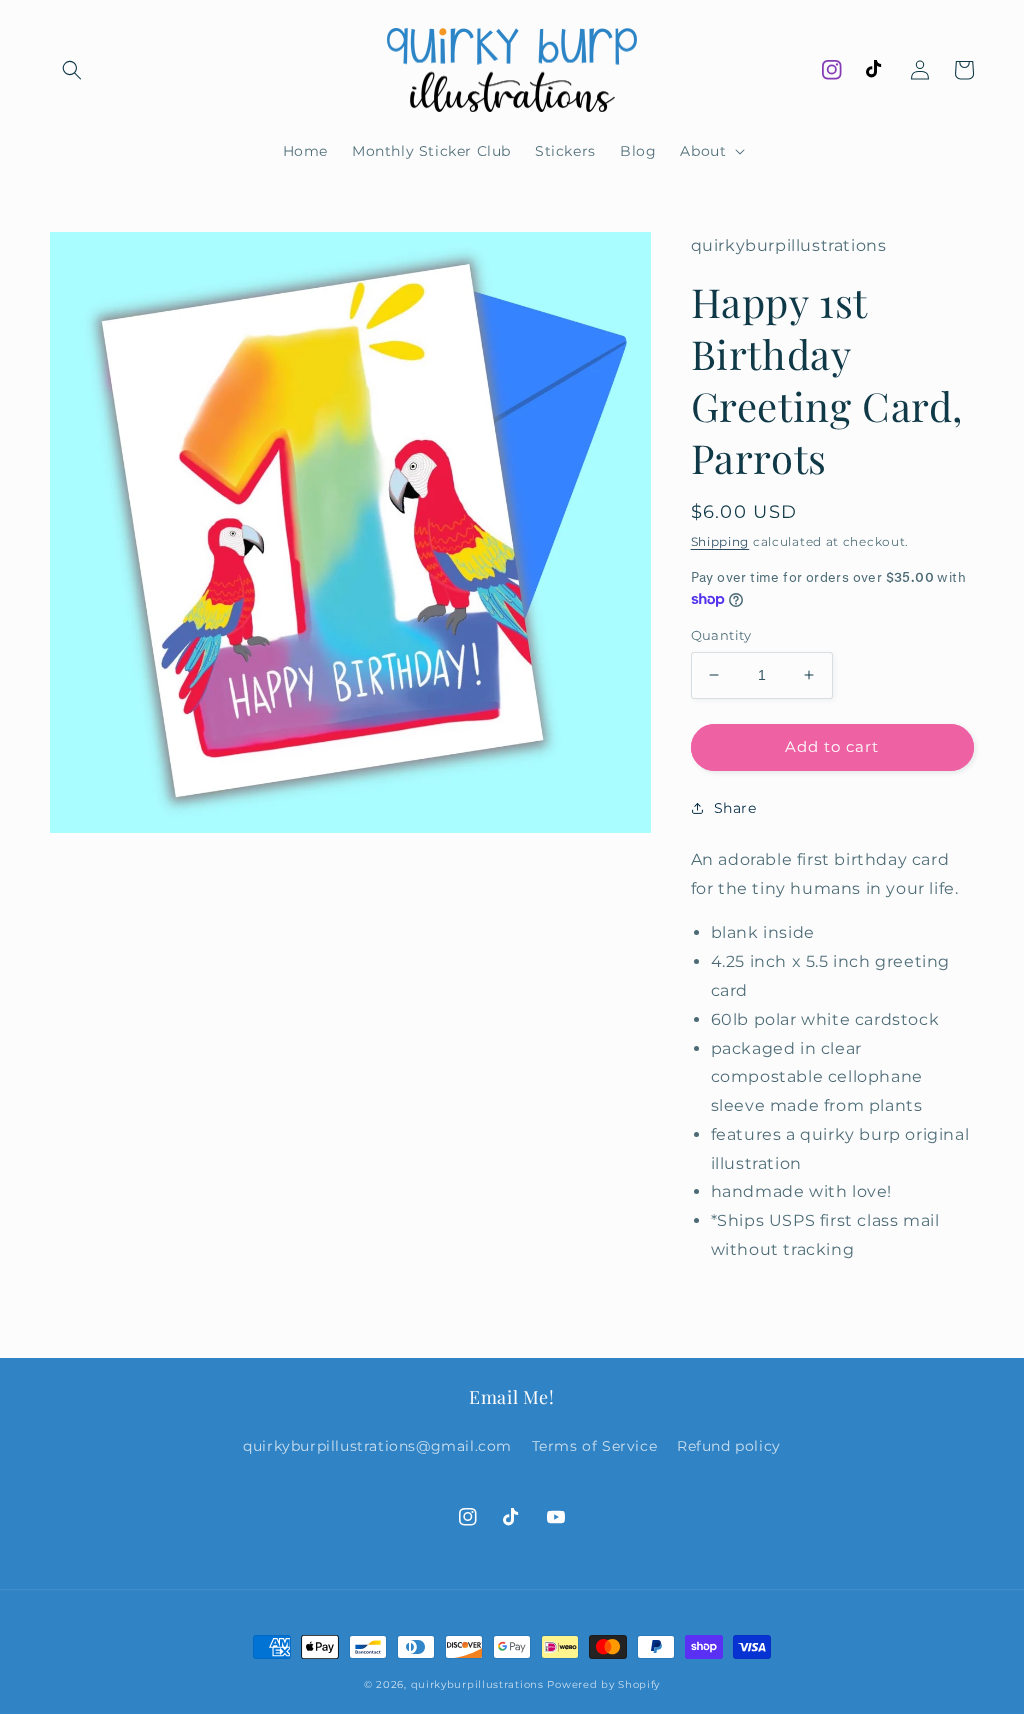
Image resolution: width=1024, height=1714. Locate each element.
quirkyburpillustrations (477, 1684)
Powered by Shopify (603, 1684)
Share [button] (735, 808)
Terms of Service (595, 1446)
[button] (72, 70)
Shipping (720, 541)
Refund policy (729, 1446)
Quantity (721, 635)
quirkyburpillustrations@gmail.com (377, 1446)
